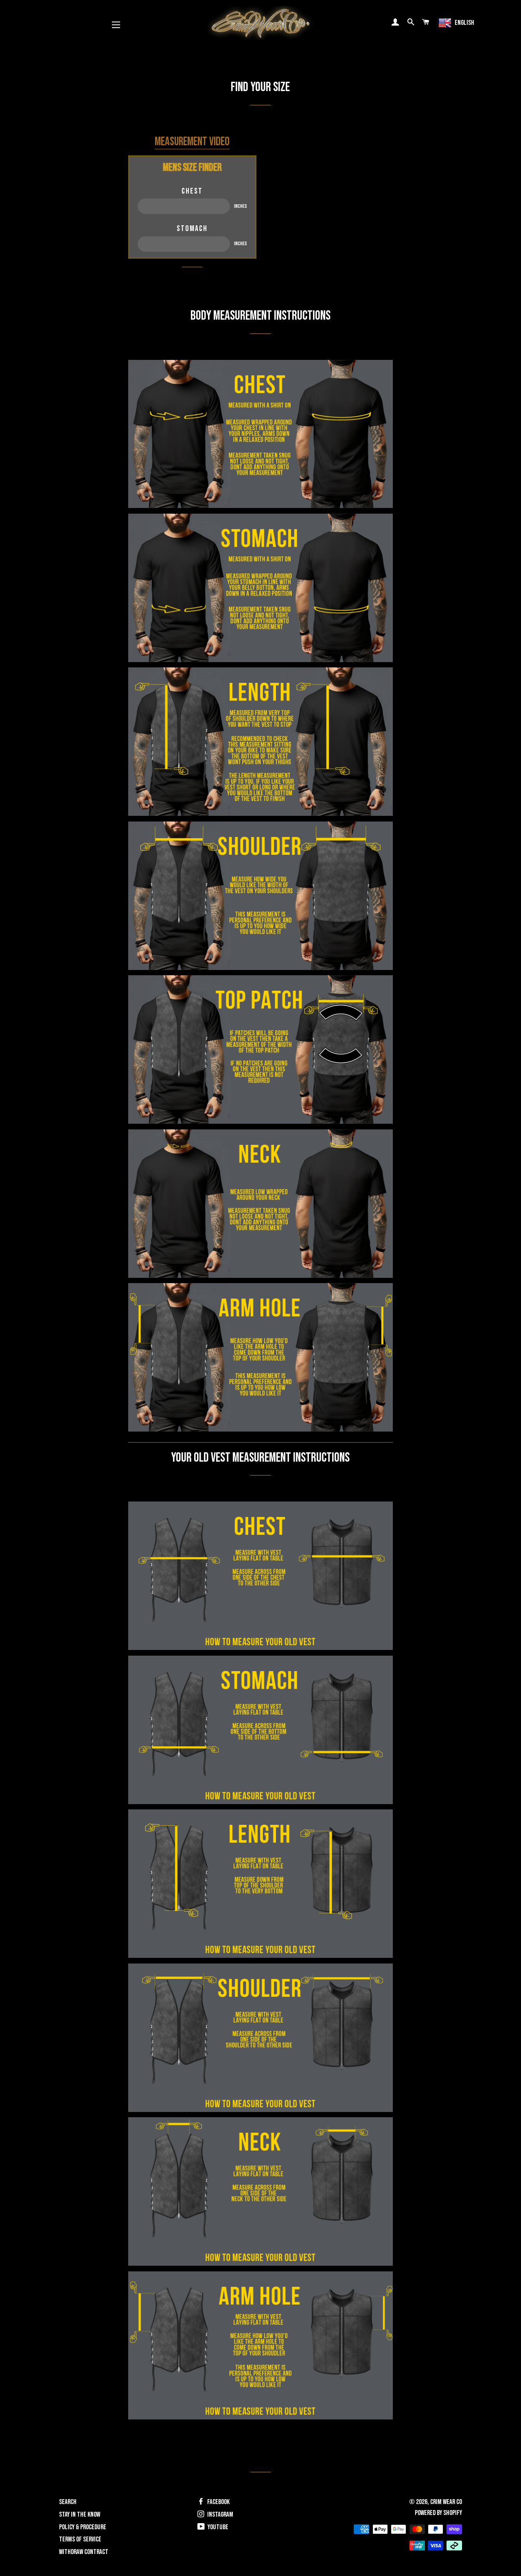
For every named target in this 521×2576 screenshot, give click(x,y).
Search (68, 2502)
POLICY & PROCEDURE (83, 2527)
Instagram (220, 2515)
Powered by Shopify (438, 2513)
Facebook (218, 2502)
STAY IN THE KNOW (80, 2515)
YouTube (217, 2527)
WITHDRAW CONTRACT (84, 2552)
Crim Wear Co (446, 2502)
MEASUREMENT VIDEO (192, 142)
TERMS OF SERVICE (80, 2539)
